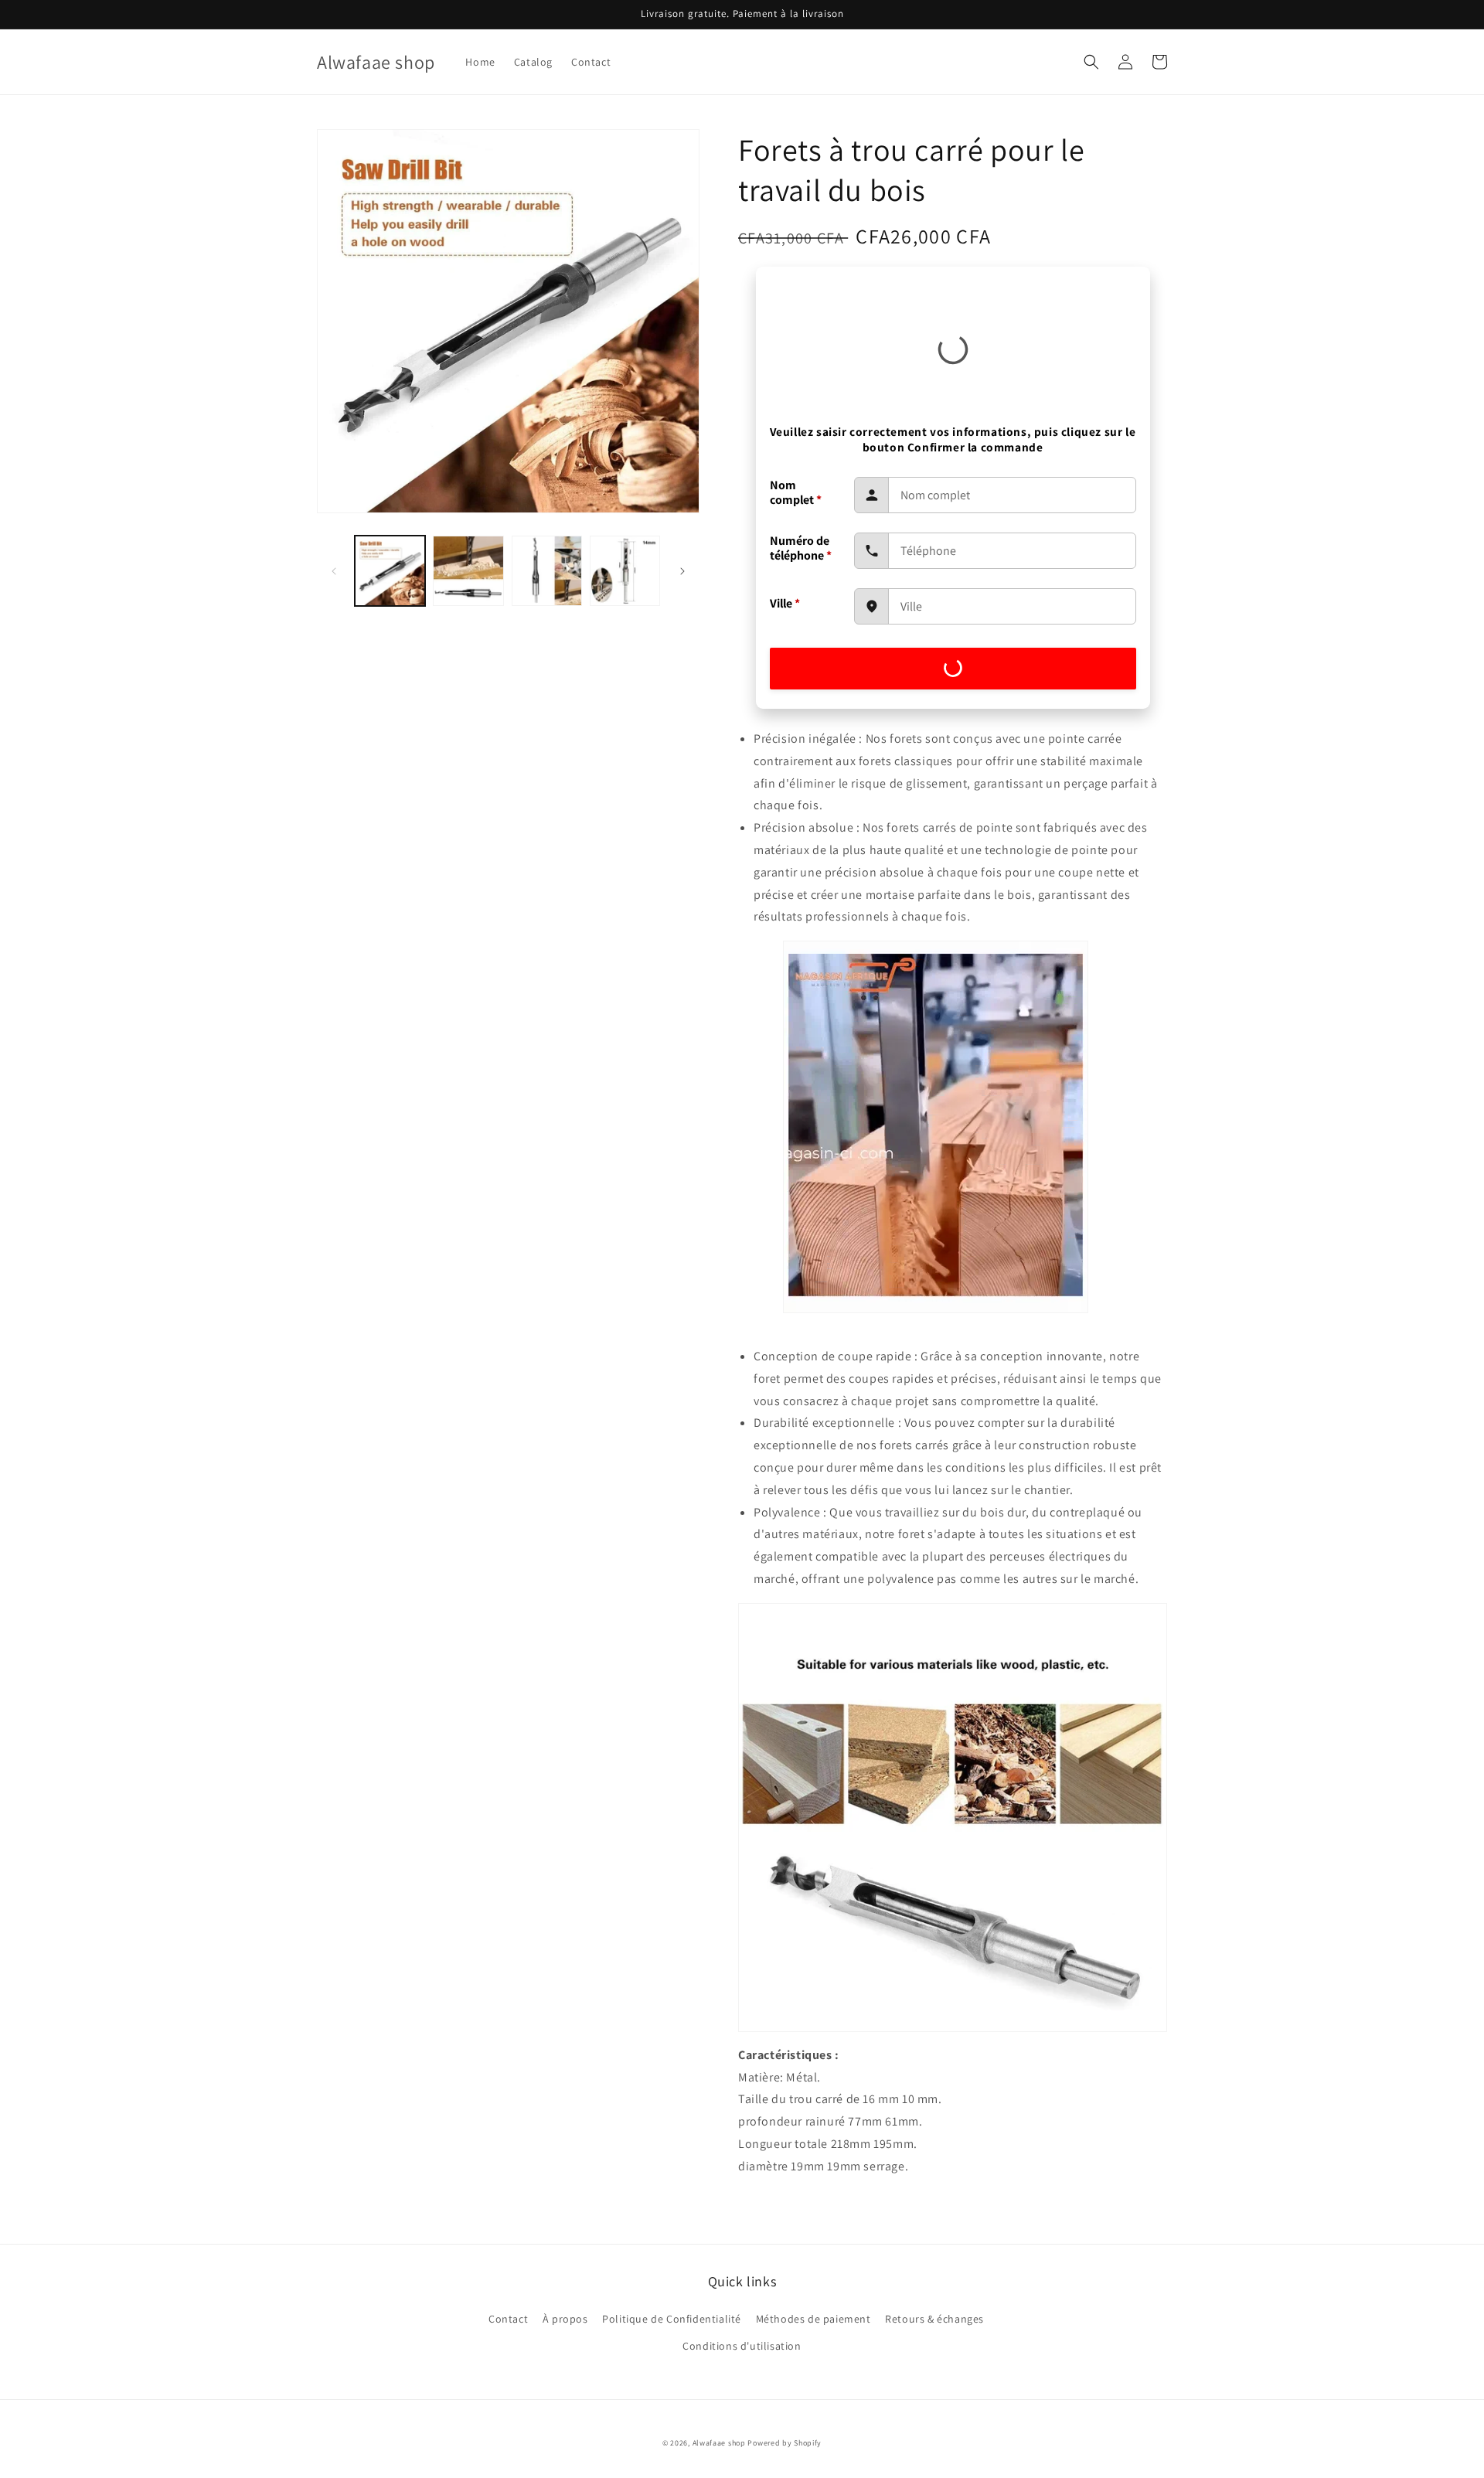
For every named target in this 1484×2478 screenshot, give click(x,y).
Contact (508, 2319)
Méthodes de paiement (813, 2319)
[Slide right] (682, 571)
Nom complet (796, 492)
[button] (1091, 62)
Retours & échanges (934, 2319)
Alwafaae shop (719, 2443)
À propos (565, 2319)
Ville (785, 603)
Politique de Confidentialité (672, 2319)
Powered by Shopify (785, 2443)
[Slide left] (334, 571)
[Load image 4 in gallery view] (625, 571)
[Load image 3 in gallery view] (547, 571)
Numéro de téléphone (801, 548)
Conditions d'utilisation (742, 2346)
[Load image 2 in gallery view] (468, 571)
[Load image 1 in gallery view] (390, 571)
